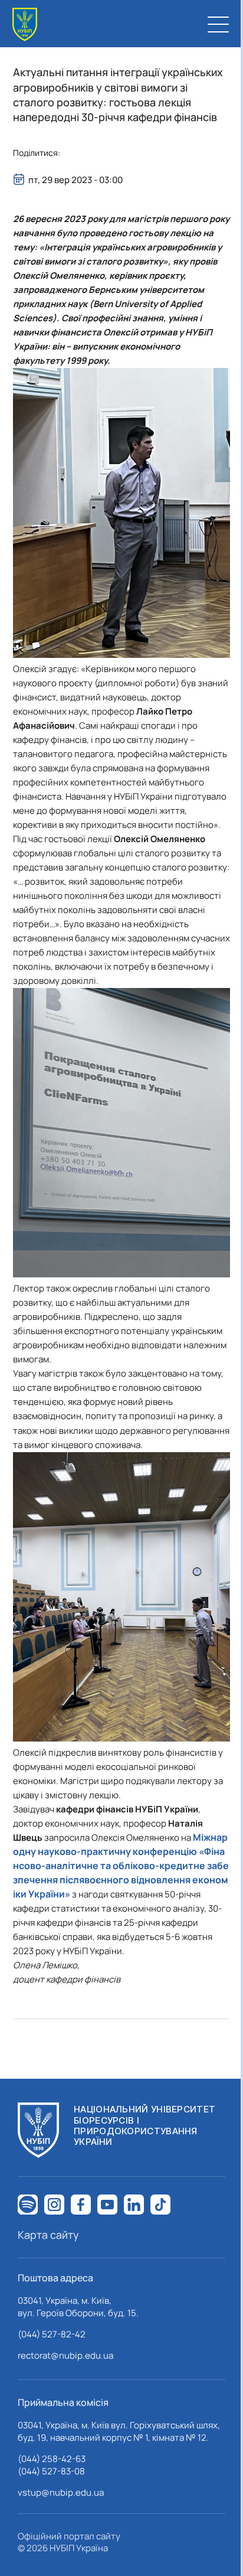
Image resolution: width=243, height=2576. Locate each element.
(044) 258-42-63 (52, 2459)
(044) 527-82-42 (52, 2334)
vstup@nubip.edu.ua (61, 2492)
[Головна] (25, 25)
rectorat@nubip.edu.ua (65, 2355)
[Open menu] (218, 24)
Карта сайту (48, 2235)
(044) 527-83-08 (51, 2471)
